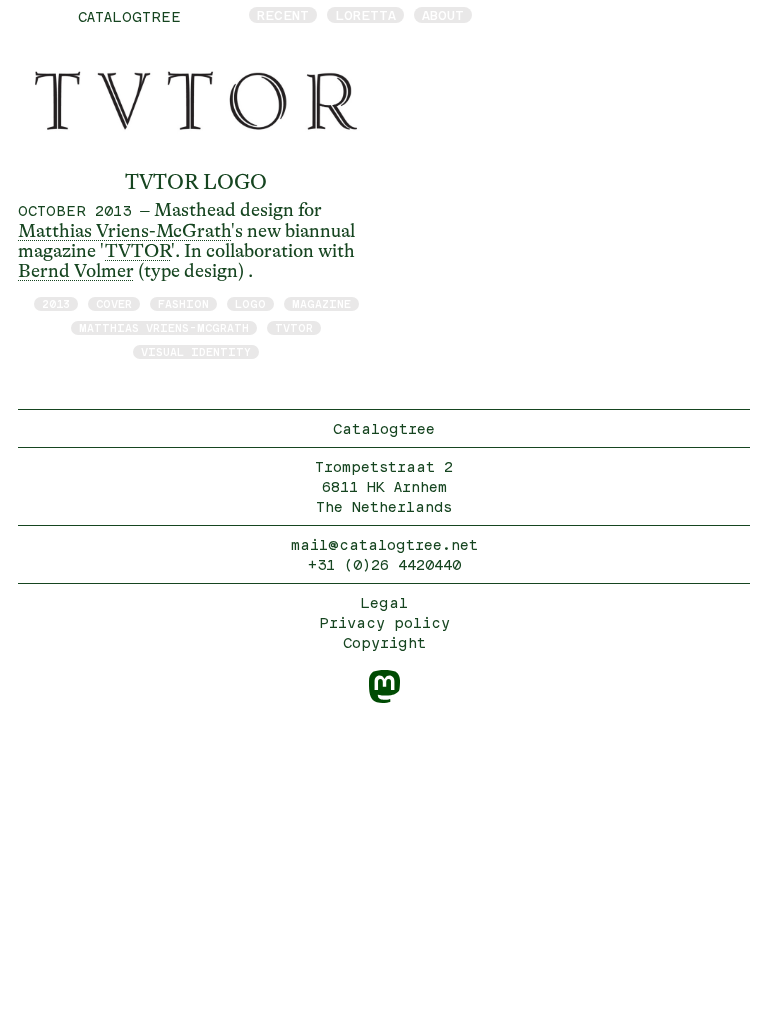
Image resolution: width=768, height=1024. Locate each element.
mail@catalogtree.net (384, 544)
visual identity (196, 351)
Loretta (365, 15)
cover (114, 303)
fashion (183, 303)
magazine (321, 303)
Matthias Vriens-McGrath (124, 231)
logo (250, 303)
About (443, 15)
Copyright (384, 642)
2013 (56, 303)
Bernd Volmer (76, 271)
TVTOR (138, 251)
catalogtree (129, 16)
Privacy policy (384, 622)
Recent (283, 15)
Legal (384, 602)
